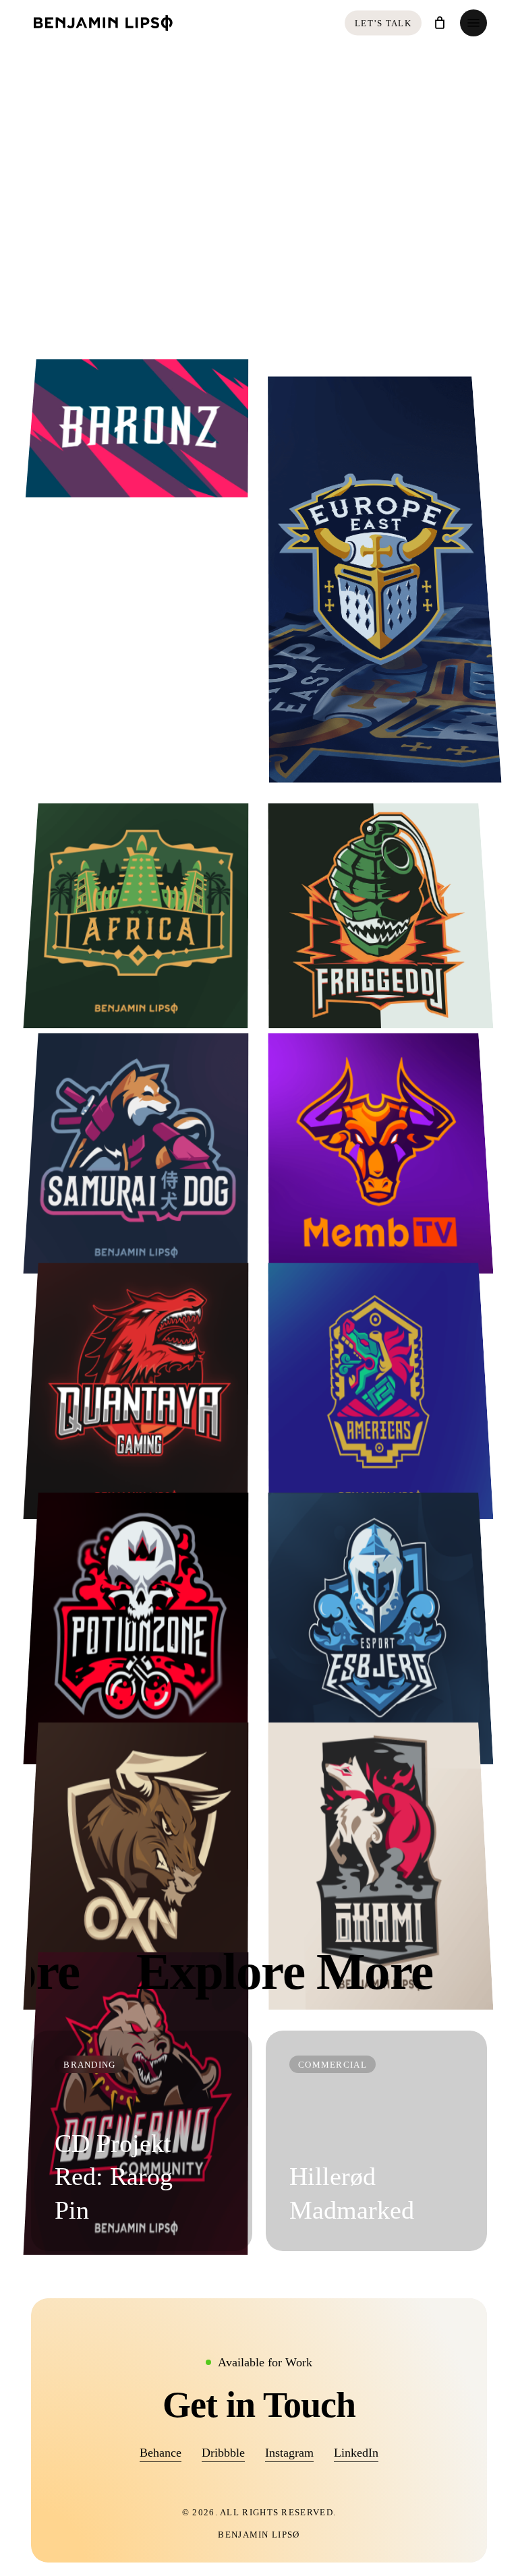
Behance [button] (161, 2453)
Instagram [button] (289, 2453)
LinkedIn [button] (356, 2453)
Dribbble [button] (223, 2453)
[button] (473, 23)
